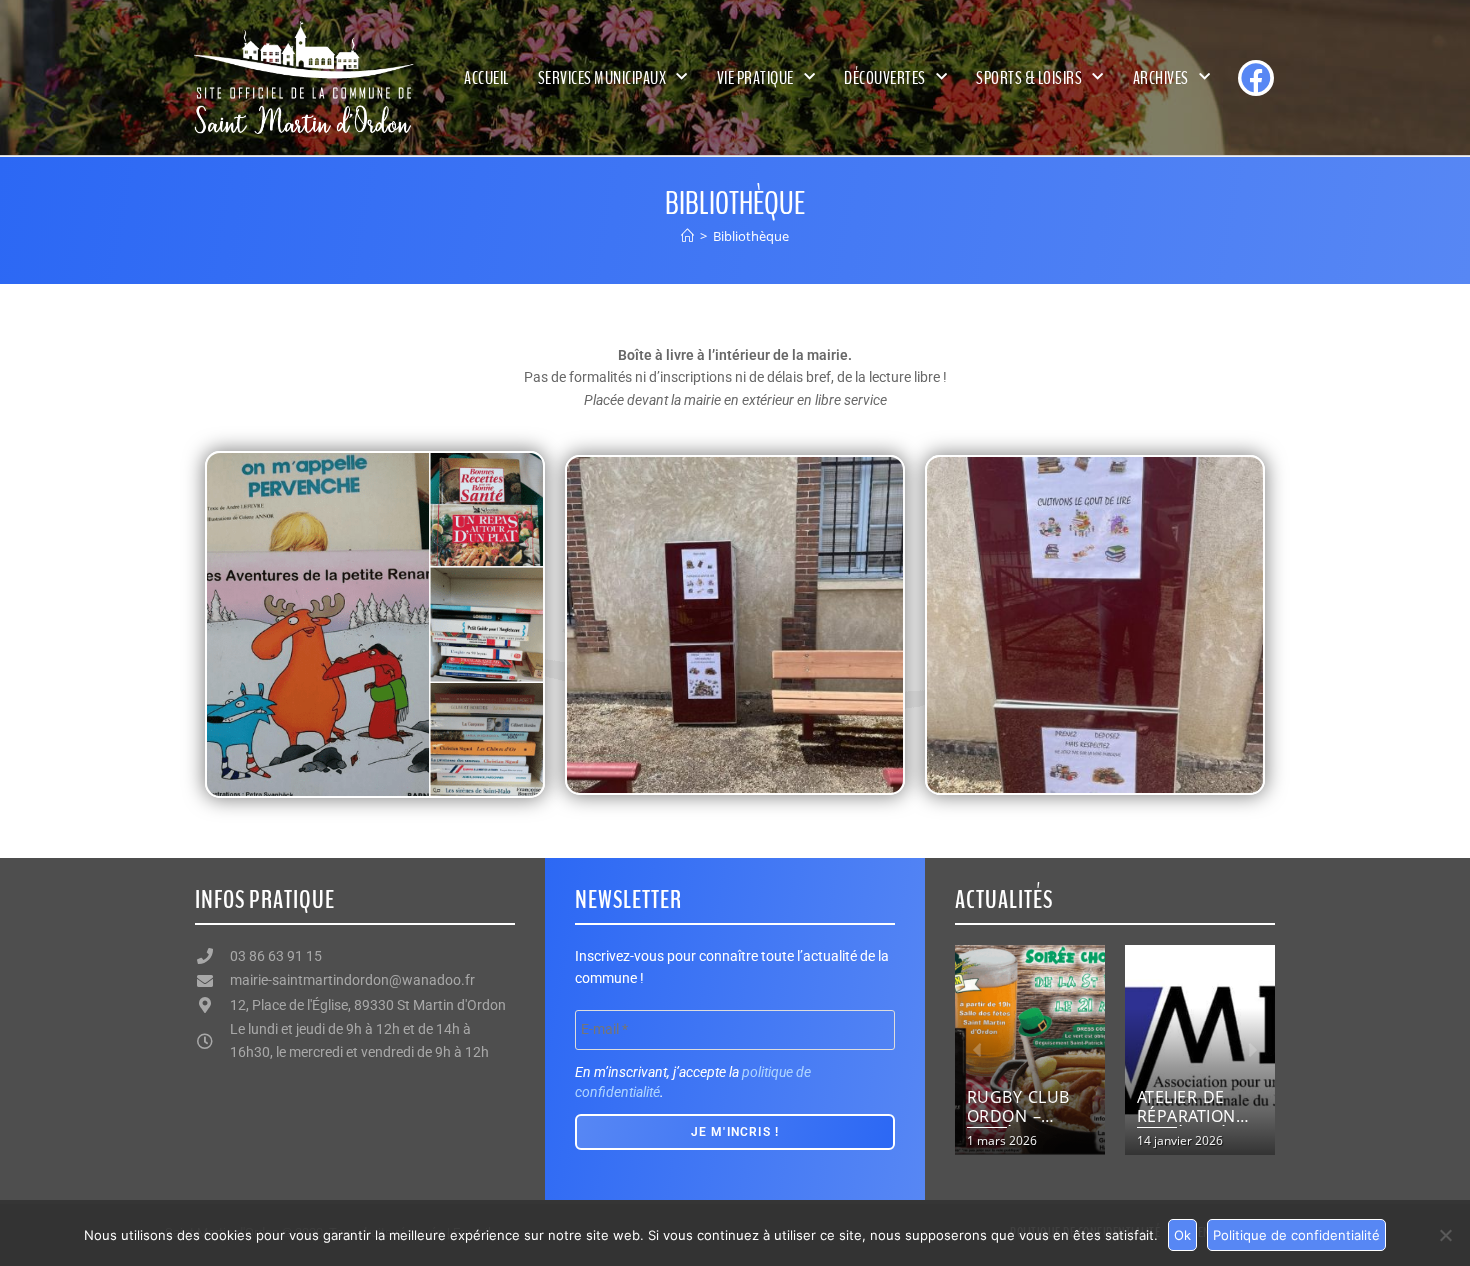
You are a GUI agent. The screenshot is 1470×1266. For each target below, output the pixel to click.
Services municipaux (602, 78)
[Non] (1445, 1235)
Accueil (486, 78)
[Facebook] (1256, 78)
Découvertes (885, 78)
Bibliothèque (751, 236)
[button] (977, 1050)
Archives (1161, 78)
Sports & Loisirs (1029, 78)
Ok (1182, 1235)
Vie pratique (755, 78)
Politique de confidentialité (1296, 1235)
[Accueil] (687, 236)
